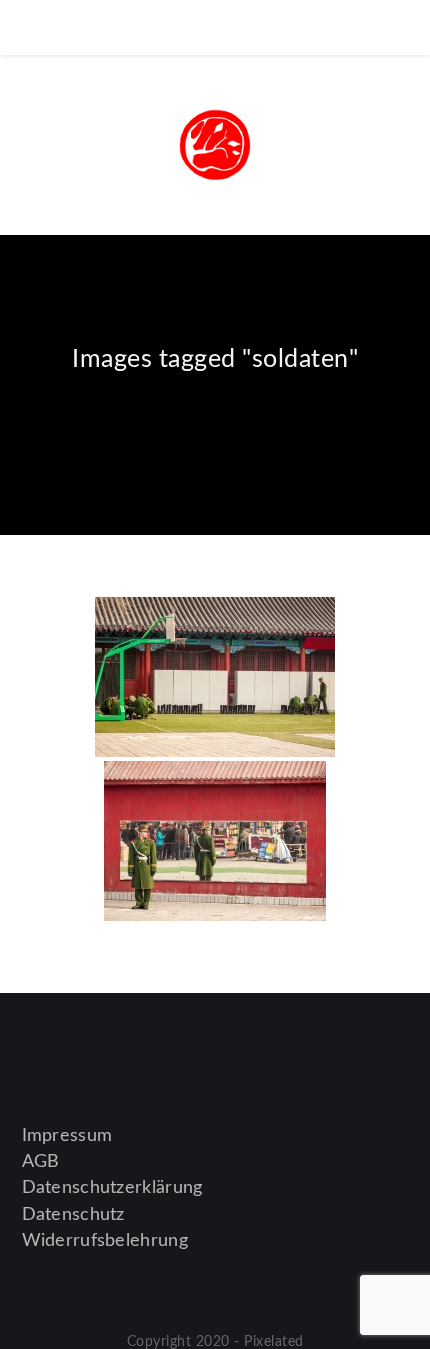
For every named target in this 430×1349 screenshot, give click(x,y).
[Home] (215, 412)
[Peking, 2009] (215, 677)
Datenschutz (73, 1215)
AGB (41, 1162)
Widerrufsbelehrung (105, 1241)
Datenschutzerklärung (112, 1188)
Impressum (67, 1136)
